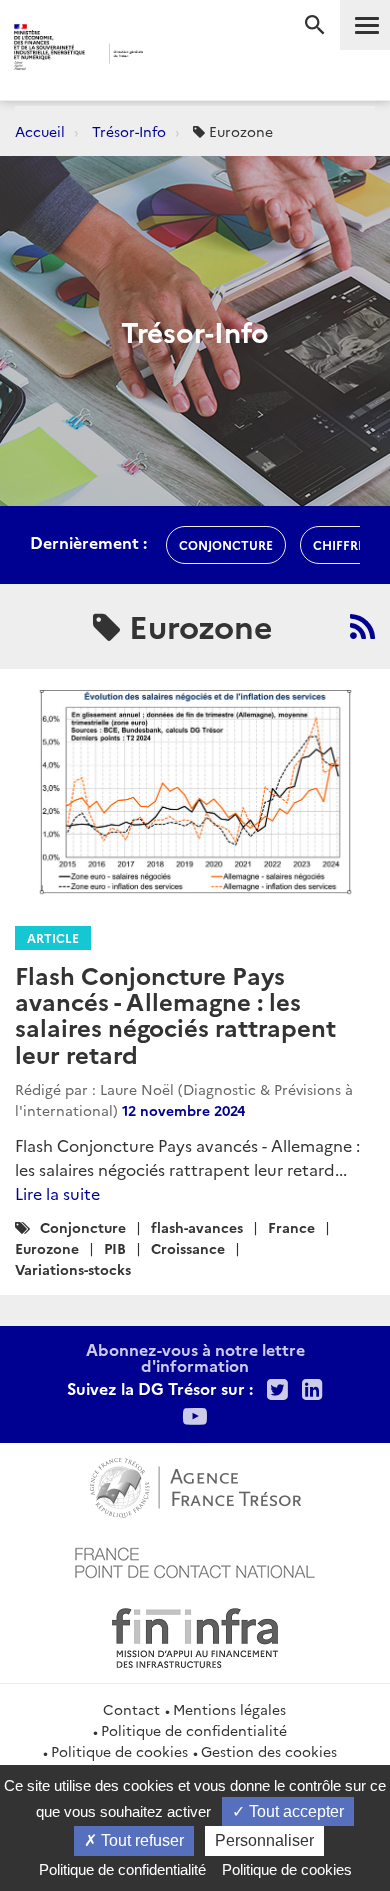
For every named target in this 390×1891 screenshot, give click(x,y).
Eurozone (47, 1248)
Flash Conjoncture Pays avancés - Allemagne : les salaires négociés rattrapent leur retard (175, 1014)
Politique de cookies (119, 1751)
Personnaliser (264, 1840)
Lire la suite (57, 1193)
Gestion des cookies (269, 1751)
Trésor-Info (129, 131)
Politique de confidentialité (194, 1730)
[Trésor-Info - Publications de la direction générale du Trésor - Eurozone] (362, 626)
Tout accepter (294, 1811)
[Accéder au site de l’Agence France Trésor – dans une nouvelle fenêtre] (195, 1485)
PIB (115, 1248)
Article (53, 937)
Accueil (40, 131)
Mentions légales (229, 1709)
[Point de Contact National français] (195, 1560)
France (291, 1227)
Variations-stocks (73, 1269)
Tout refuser (140, 1840)
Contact (131, 1709)
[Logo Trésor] (174, 55)
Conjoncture (83, 1227)
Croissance (188, 1248)
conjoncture (226, 544)
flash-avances (197, 1227)
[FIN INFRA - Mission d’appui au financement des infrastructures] (195, 1635)
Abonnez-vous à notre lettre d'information (195, 1357)
